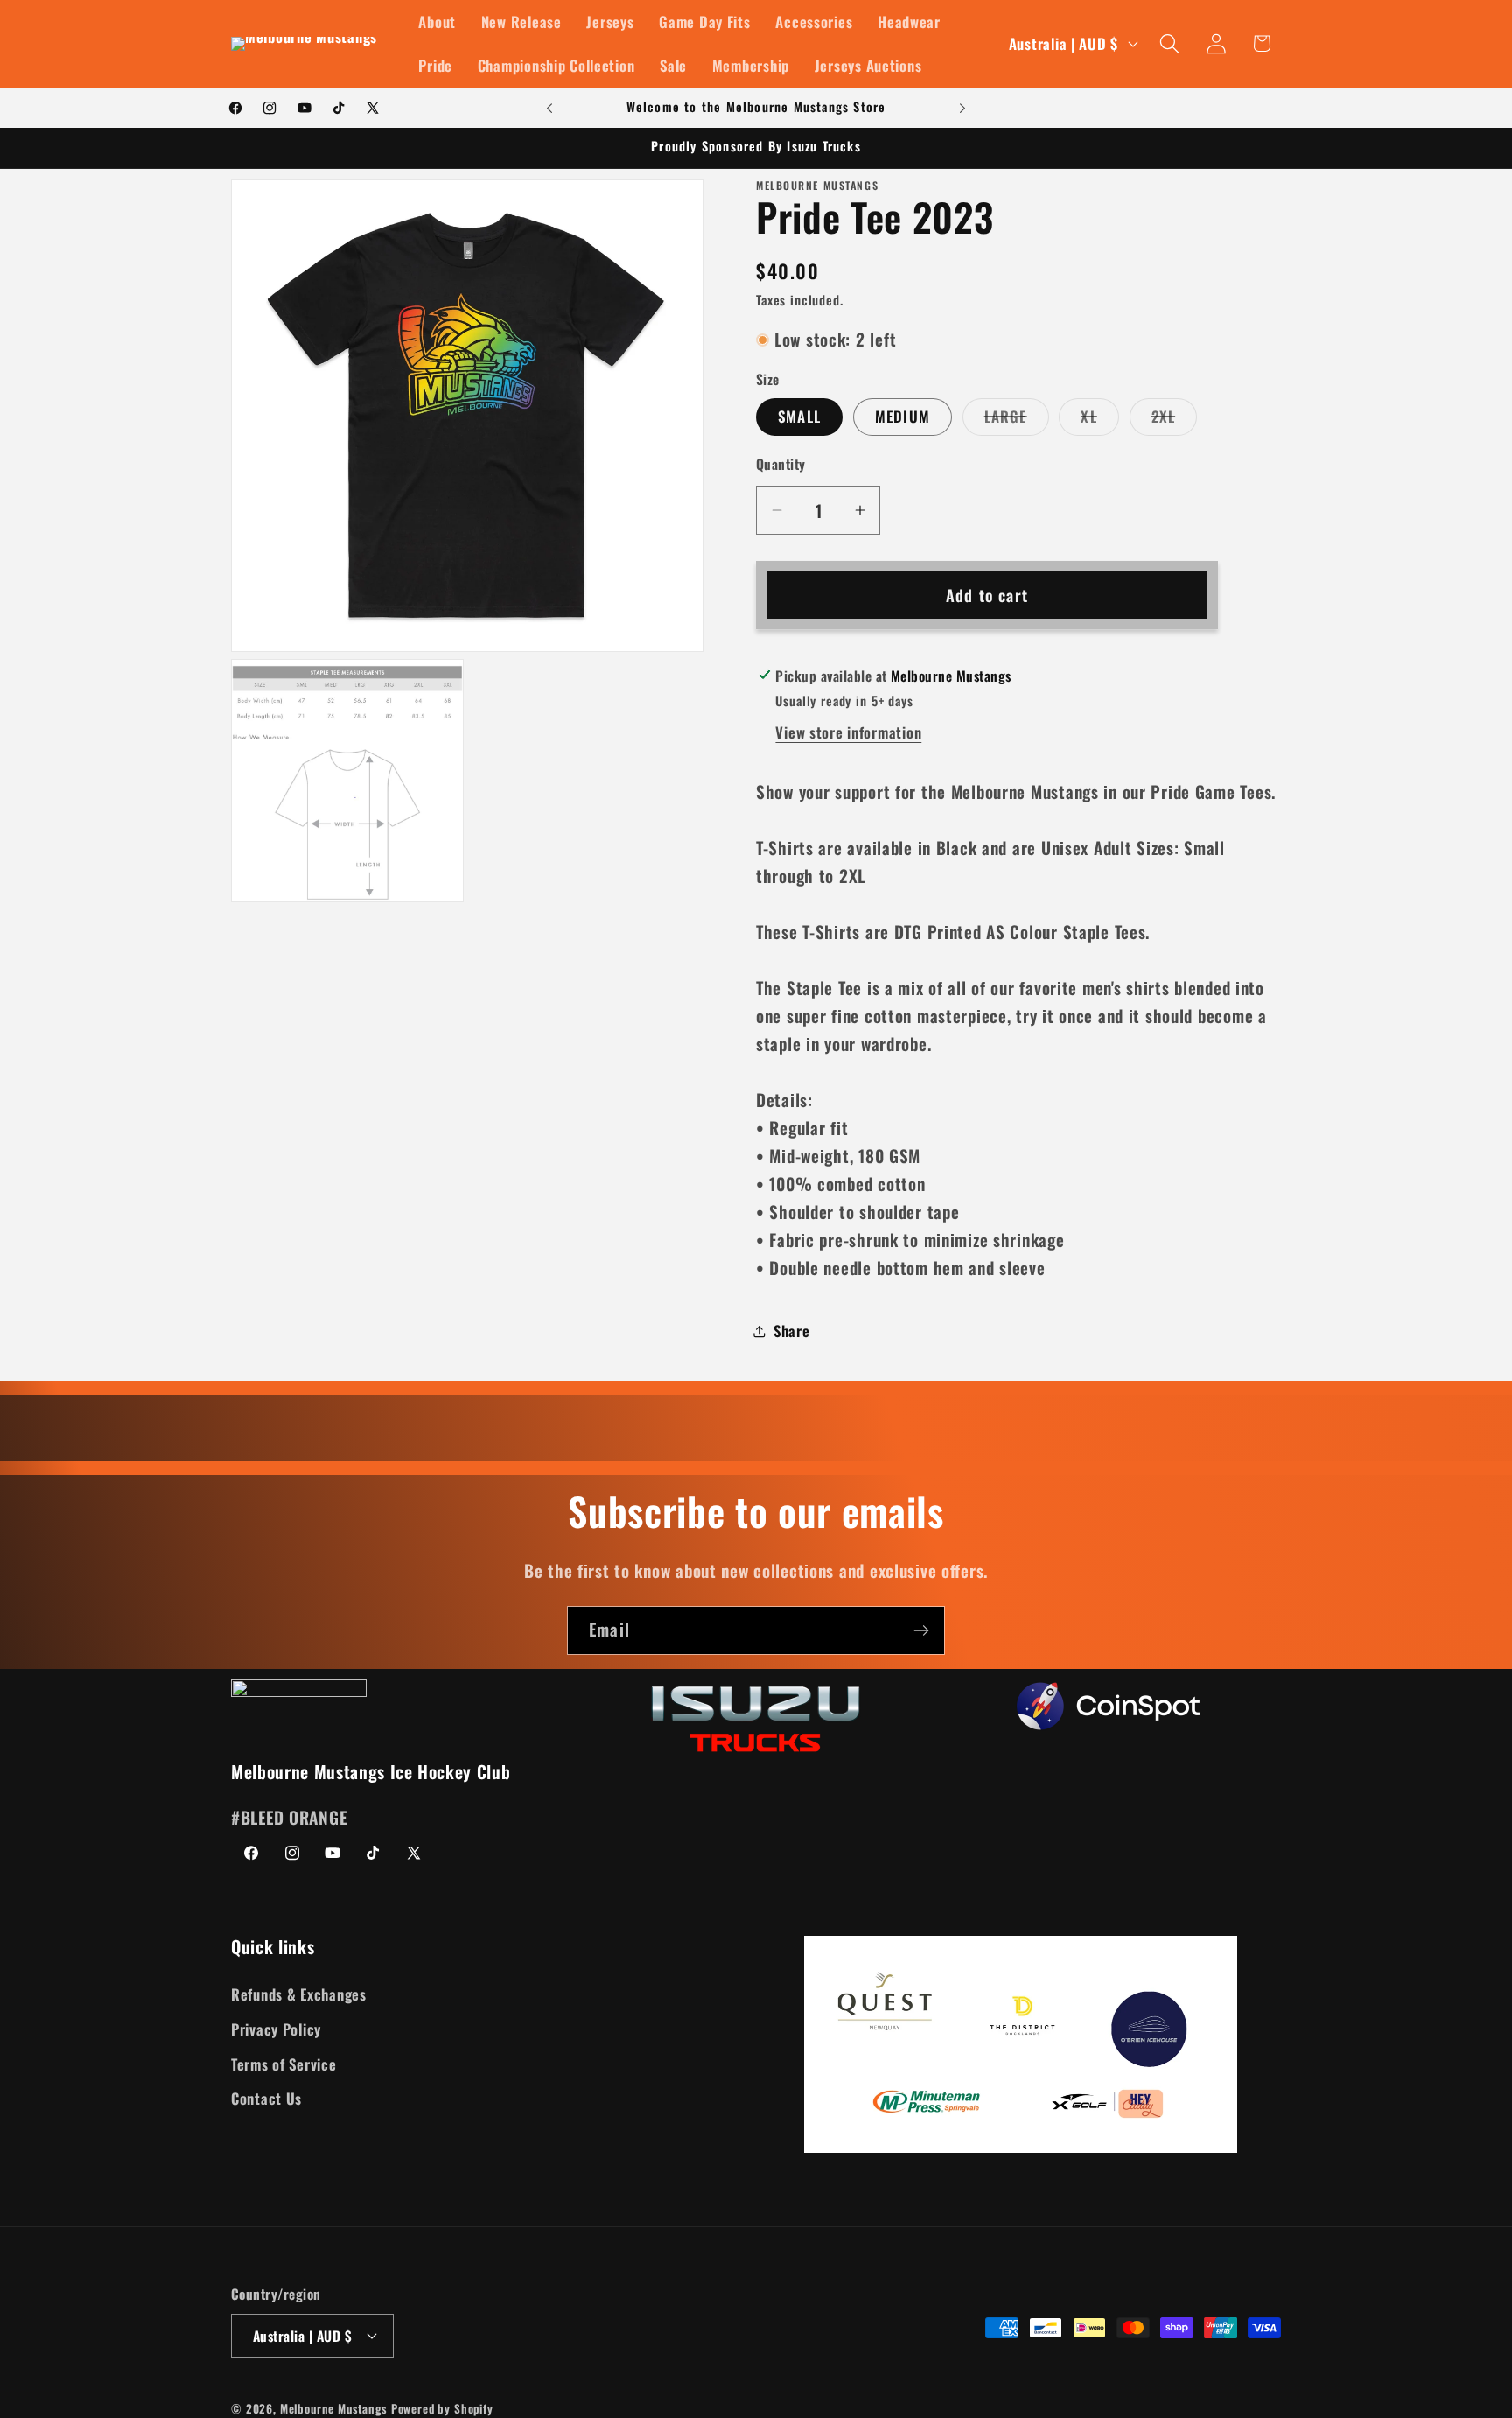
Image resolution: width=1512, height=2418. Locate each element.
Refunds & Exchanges (299, 1994)
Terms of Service (284, 2064)
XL (1099, 421)
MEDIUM (903, 417)
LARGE (1017, 421)
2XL (1175, 421)
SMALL (799, 417)
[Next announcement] (962, 109)
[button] (1169, 43)
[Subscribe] (921, 1630)
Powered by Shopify (442, 2407)
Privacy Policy (276, 2029)
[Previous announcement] (549, 109)
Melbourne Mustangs (333, 2407)
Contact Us (266, 2099)
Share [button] (792, 1331)
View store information (848, 732)
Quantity (781, 464)
